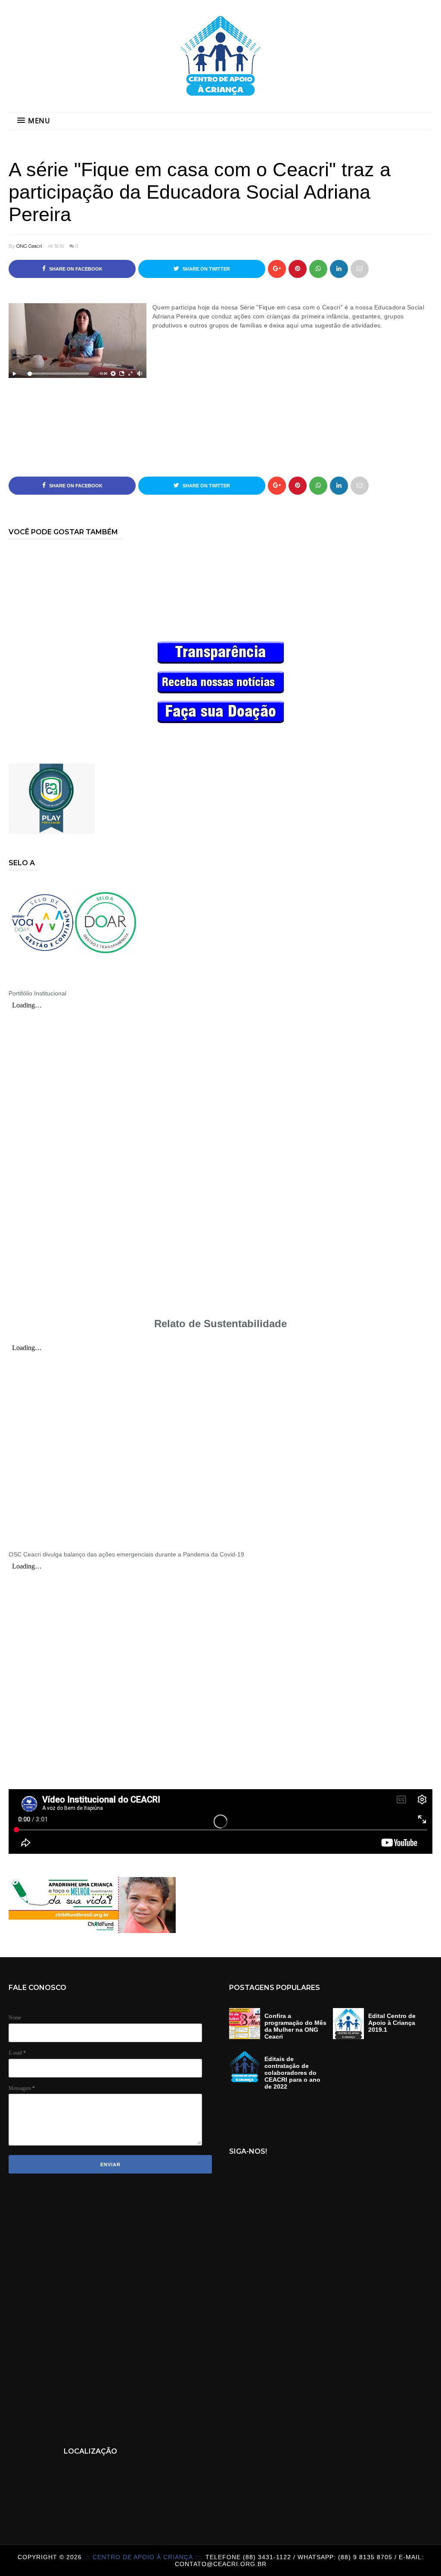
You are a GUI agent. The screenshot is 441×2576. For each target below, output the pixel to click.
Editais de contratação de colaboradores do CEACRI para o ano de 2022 (292, 2073)
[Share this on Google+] (277, 269)
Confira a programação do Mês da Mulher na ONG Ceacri (295, 2026)
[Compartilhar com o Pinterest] (360, 269)
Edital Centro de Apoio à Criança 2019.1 (392, 2023)
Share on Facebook (75, 269)
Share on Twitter (206, 269)
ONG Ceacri (29, 246)
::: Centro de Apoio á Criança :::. (145, 2557)
